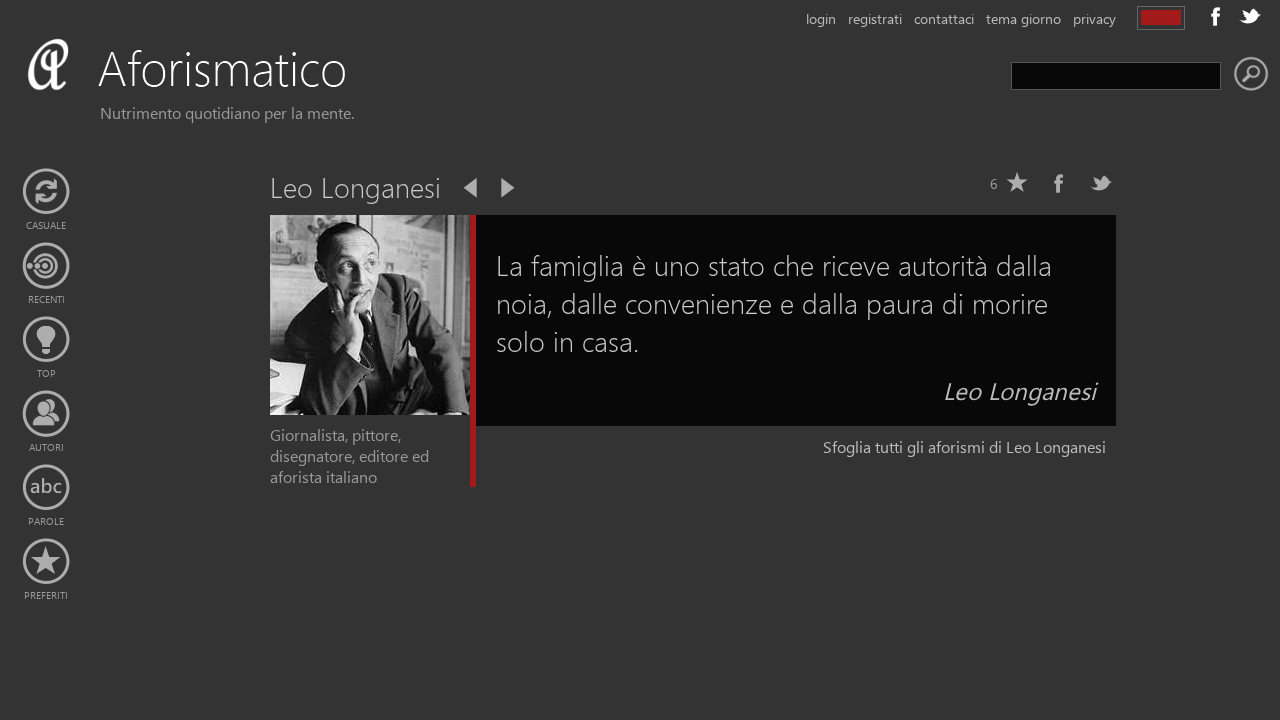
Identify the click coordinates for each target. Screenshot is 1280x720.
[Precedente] (472, 188)
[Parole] (46, 488)
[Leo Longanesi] (370, 408)
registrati (875, 18)
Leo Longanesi (1019, 390)
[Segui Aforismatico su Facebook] (1216, 16)
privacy (1094, 18)
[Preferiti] (46, 562)
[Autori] (46, 414)
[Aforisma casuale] (46, 192)
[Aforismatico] (216, 91)
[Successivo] (506, 188)
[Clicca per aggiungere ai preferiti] (1017, 183)
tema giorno (1023, 18)
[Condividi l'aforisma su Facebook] (1059, 183)
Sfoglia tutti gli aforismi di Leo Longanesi (964, 446)
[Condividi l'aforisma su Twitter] (1101, 183)
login (821, 18)
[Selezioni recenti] (46, 266)
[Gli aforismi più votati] (46, 340)
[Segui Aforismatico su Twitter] (1250, 16)
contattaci (944, 18)
